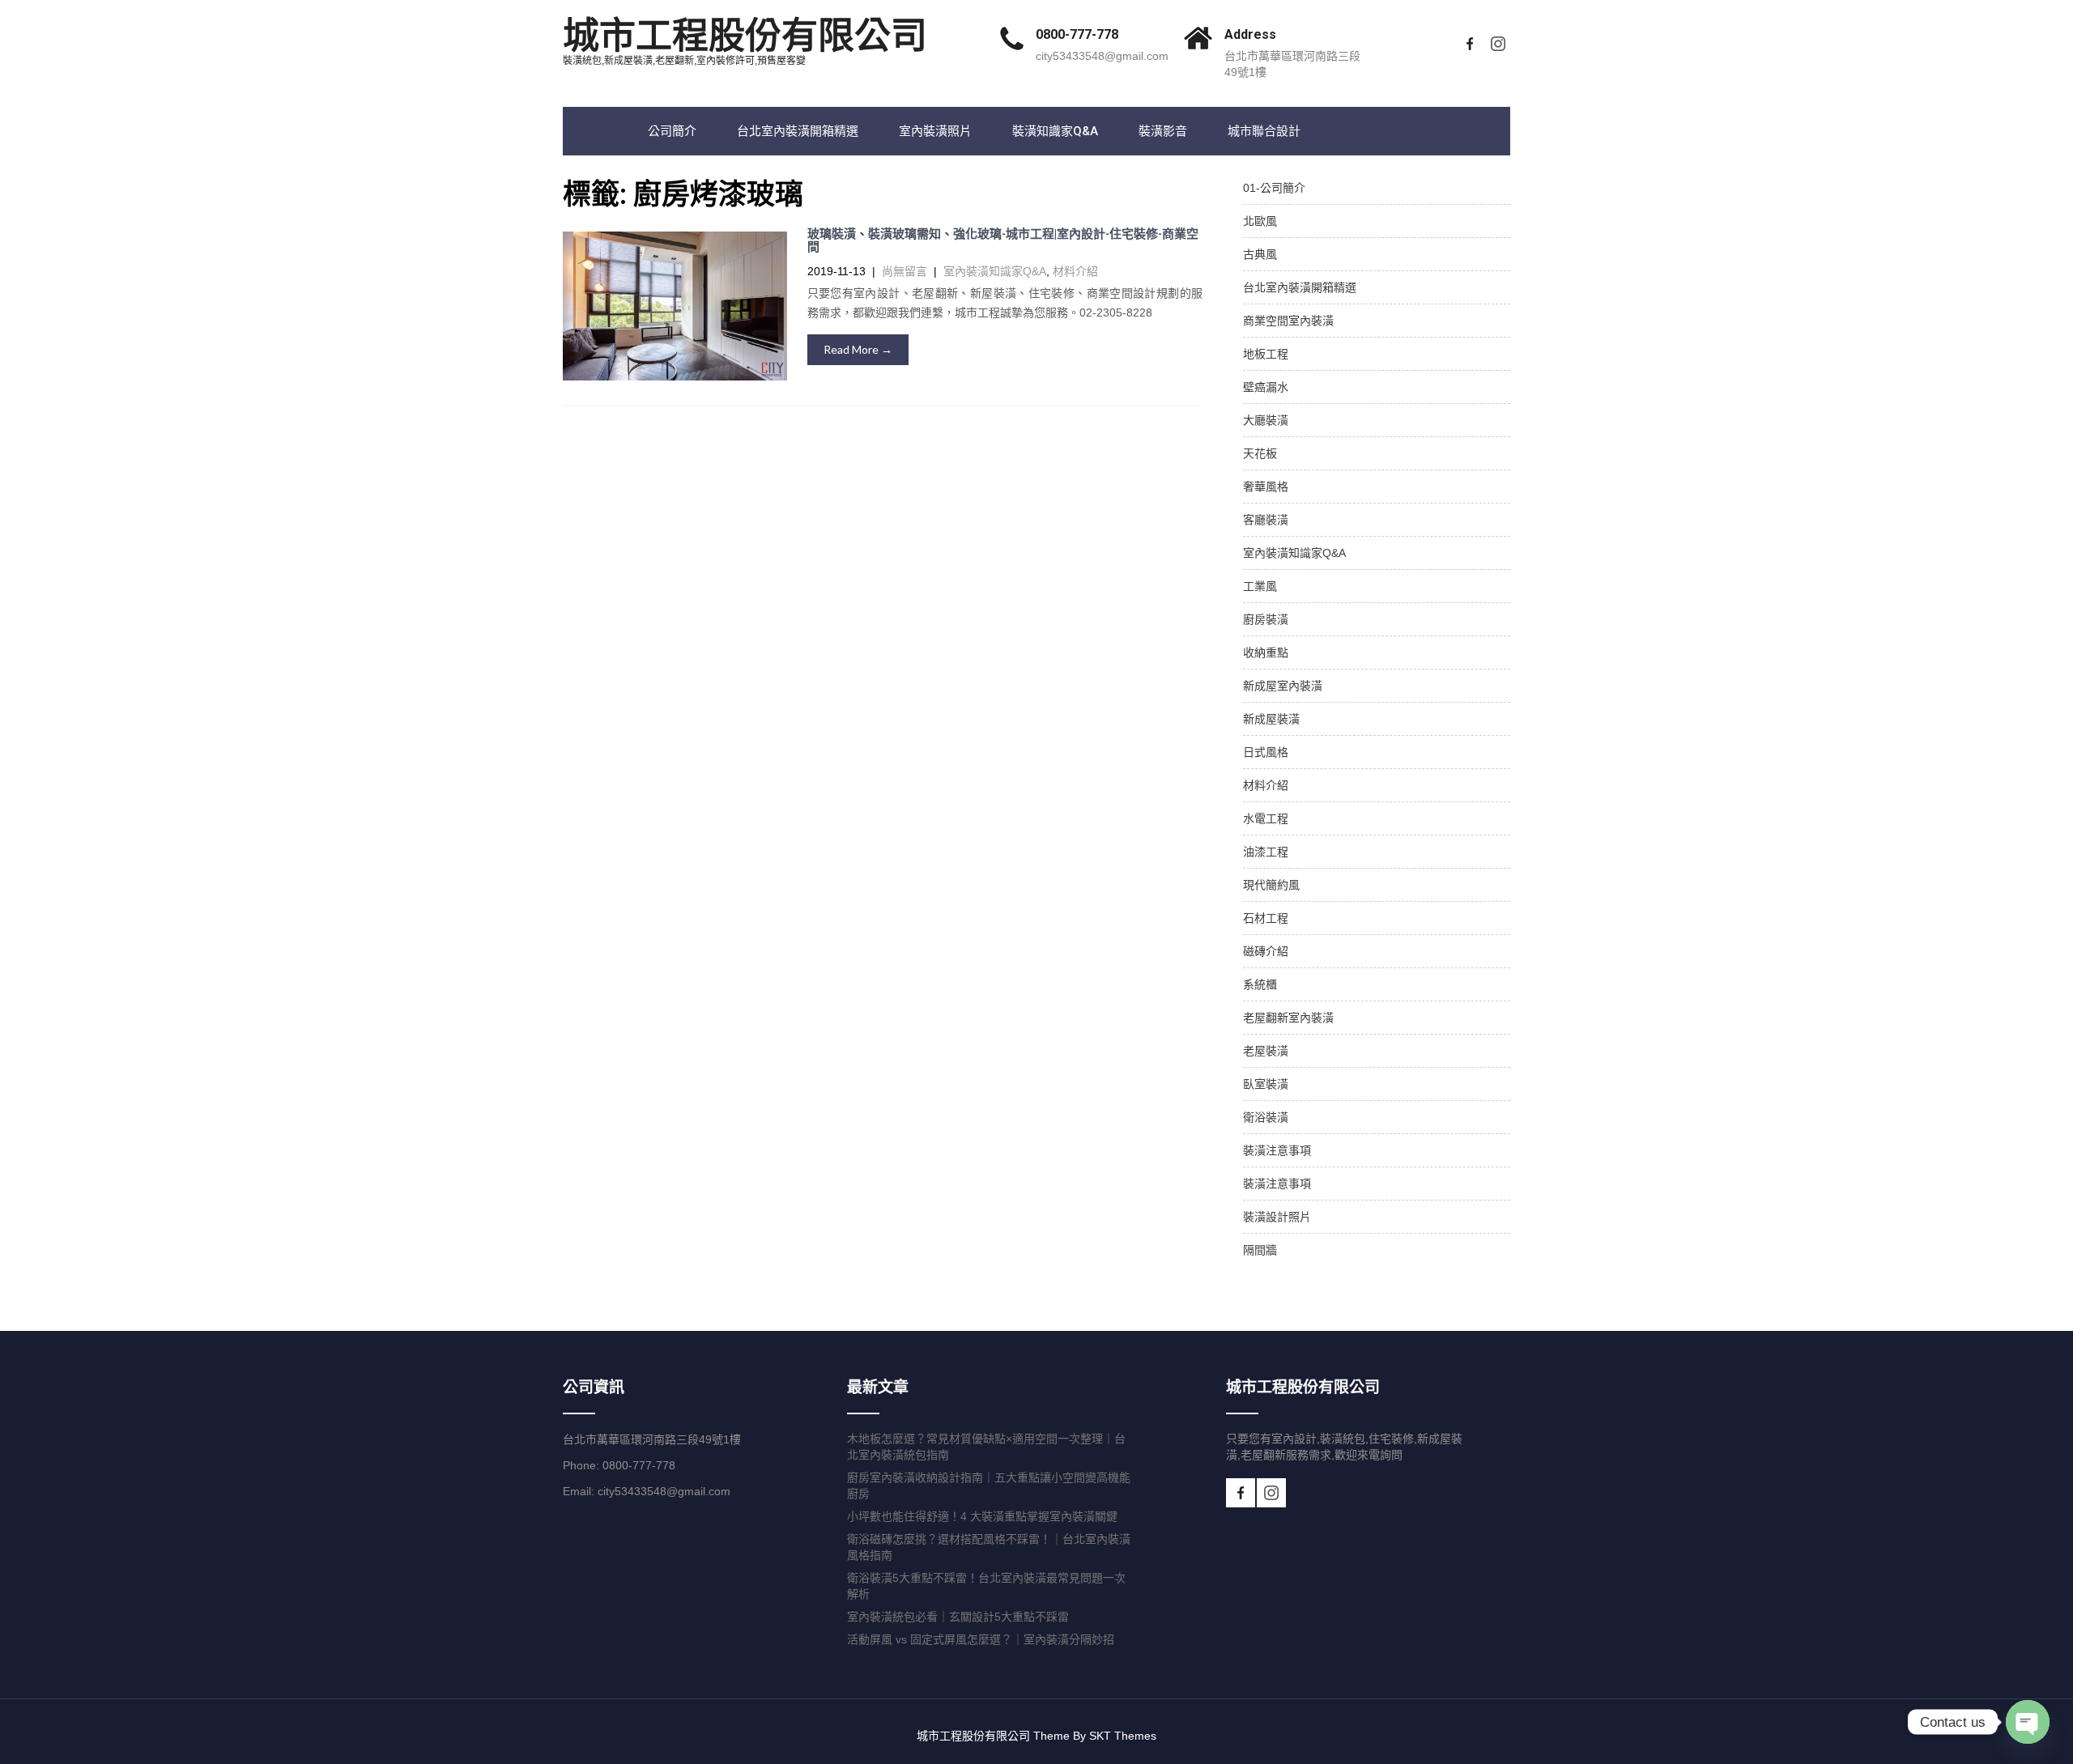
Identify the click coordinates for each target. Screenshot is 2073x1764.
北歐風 (1260, 221)
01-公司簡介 (1274, 188)
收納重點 (1266, 652)
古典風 (1260, 254)
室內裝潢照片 (935, 131)
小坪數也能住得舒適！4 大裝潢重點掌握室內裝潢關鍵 (982, 1516)
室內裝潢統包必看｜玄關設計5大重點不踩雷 (958, 1617)
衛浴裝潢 (1266, 1117)
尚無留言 (905, 271)
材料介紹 (1075, 271)
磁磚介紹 (1266, 951)
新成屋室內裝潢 (1283, 686)
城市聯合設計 (1264, 131)
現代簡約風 (1271, 885)
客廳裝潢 (1266, 520)
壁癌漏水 (1266, 387)
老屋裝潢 (1266, 1051)
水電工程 (1266, 818)
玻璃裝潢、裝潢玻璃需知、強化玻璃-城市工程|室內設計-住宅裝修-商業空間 (1003, 241)
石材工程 (1266, 918)
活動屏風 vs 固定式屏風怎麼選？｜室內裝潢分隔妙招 (981, 1639)
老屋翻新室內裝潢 (1288, 1018)
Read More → (858, 349)
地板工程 (1266, 354)
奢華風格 (1266, 487)
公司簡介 (672, 131)
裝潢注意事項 (1277, 1150)
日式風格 (1266, 752)
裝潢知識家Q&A (1055, 131)
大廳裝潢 (1266, 420)
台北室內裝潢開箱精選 (798, 131)
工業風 (1260, 586)
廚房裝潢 (1266, 619)
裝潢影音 (1163, 131)
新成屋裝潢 (1271, 719)
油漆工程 (1266, 852)
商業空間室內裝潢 (1288, 321)
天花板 (1260, 453)
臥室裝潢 (1266, 1084)
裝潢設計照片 (1277, 1217)
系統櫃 (1260, 984)
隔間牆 (1260, 1250)
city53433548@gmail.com (1102, 56)
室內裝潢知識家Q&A (995, 271)
